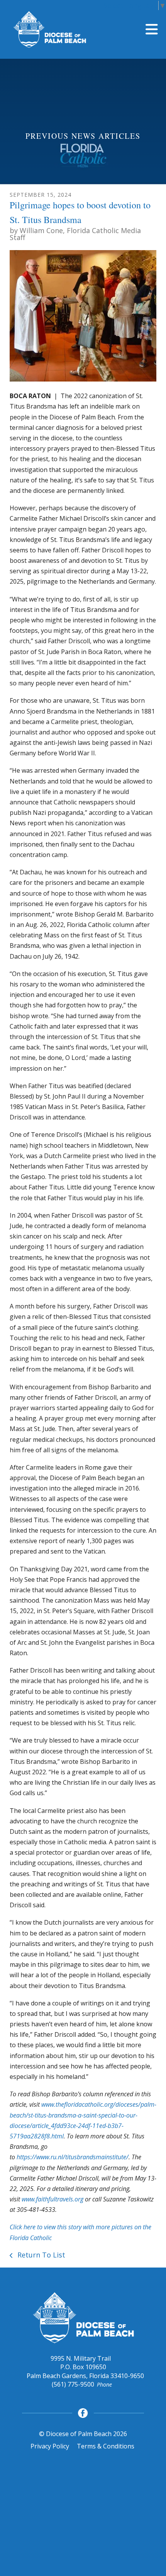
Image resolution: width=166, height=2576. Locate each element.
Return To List (40, 2255)
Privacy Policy (50, 2446)
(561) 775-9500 (73, 2384)
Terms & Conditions (106, 2446)
